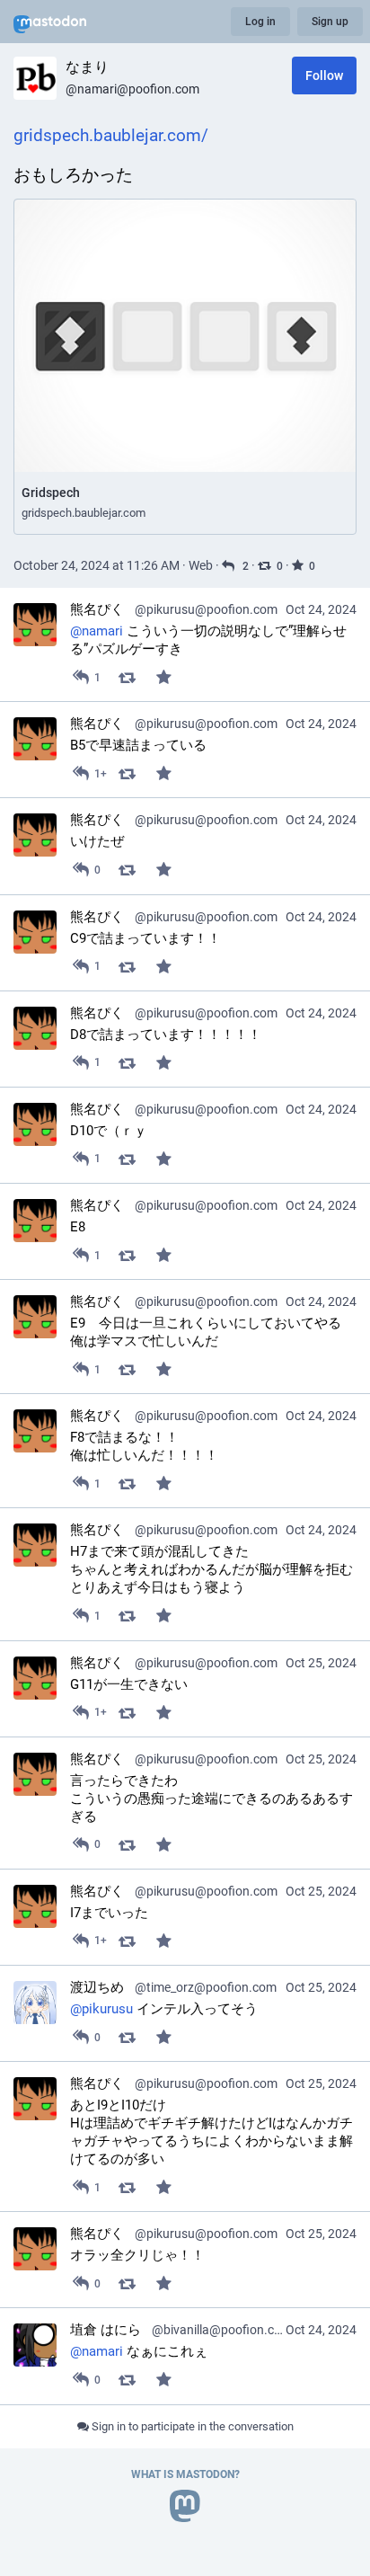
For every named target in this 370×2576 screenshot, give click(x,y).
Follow (324, 76)
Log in (260, 22)
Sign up (330, 22)
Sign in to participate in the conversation (191, 2426)
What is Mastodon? (185, 2474)
